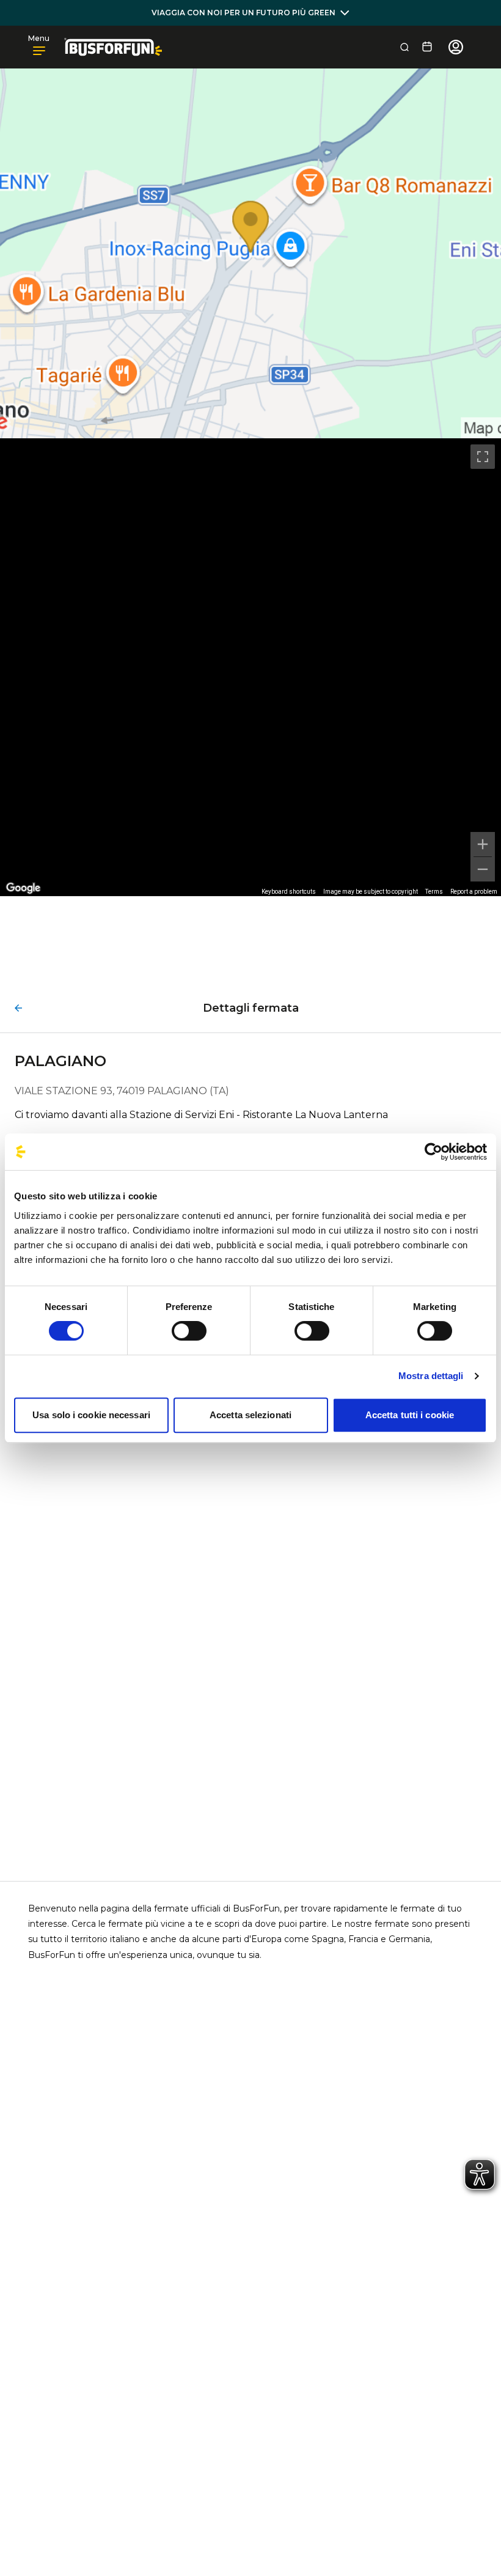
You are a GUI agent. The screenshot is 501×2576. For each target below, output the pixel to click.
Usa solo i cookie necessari (91, 1415)
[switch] (189, 1331)
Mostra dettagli (431, 1376)
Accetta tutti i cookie (410, 1415)
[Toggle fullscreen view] (483, 457)
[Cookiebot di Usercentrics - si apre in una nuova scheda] (433, 1152)
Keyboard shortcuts (289, 892)
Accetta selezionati (250, 1415)
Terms (434, 892)
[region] (250, 667)
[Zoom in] (483, 844)
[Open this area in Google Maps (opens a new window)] (23, 888)
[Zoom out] (483, 869)
